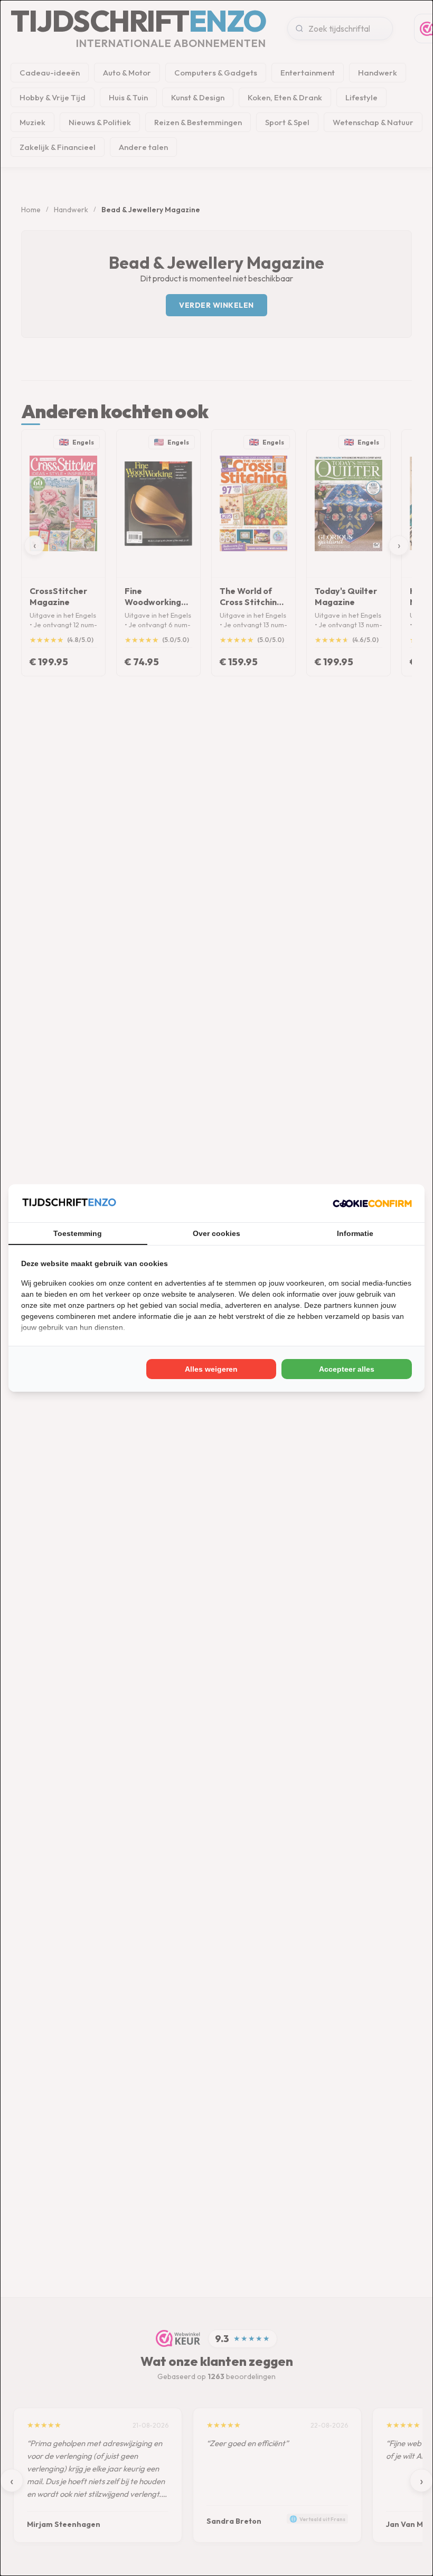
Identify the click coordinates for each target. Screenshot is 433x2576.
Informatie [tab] (355, 1233)
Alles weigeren (211, 1369)
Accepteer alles (347, 1369)
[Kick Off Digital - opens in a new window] (372, 1203)
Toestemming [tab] (78, 1233)
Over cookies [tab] (216, 1233)
